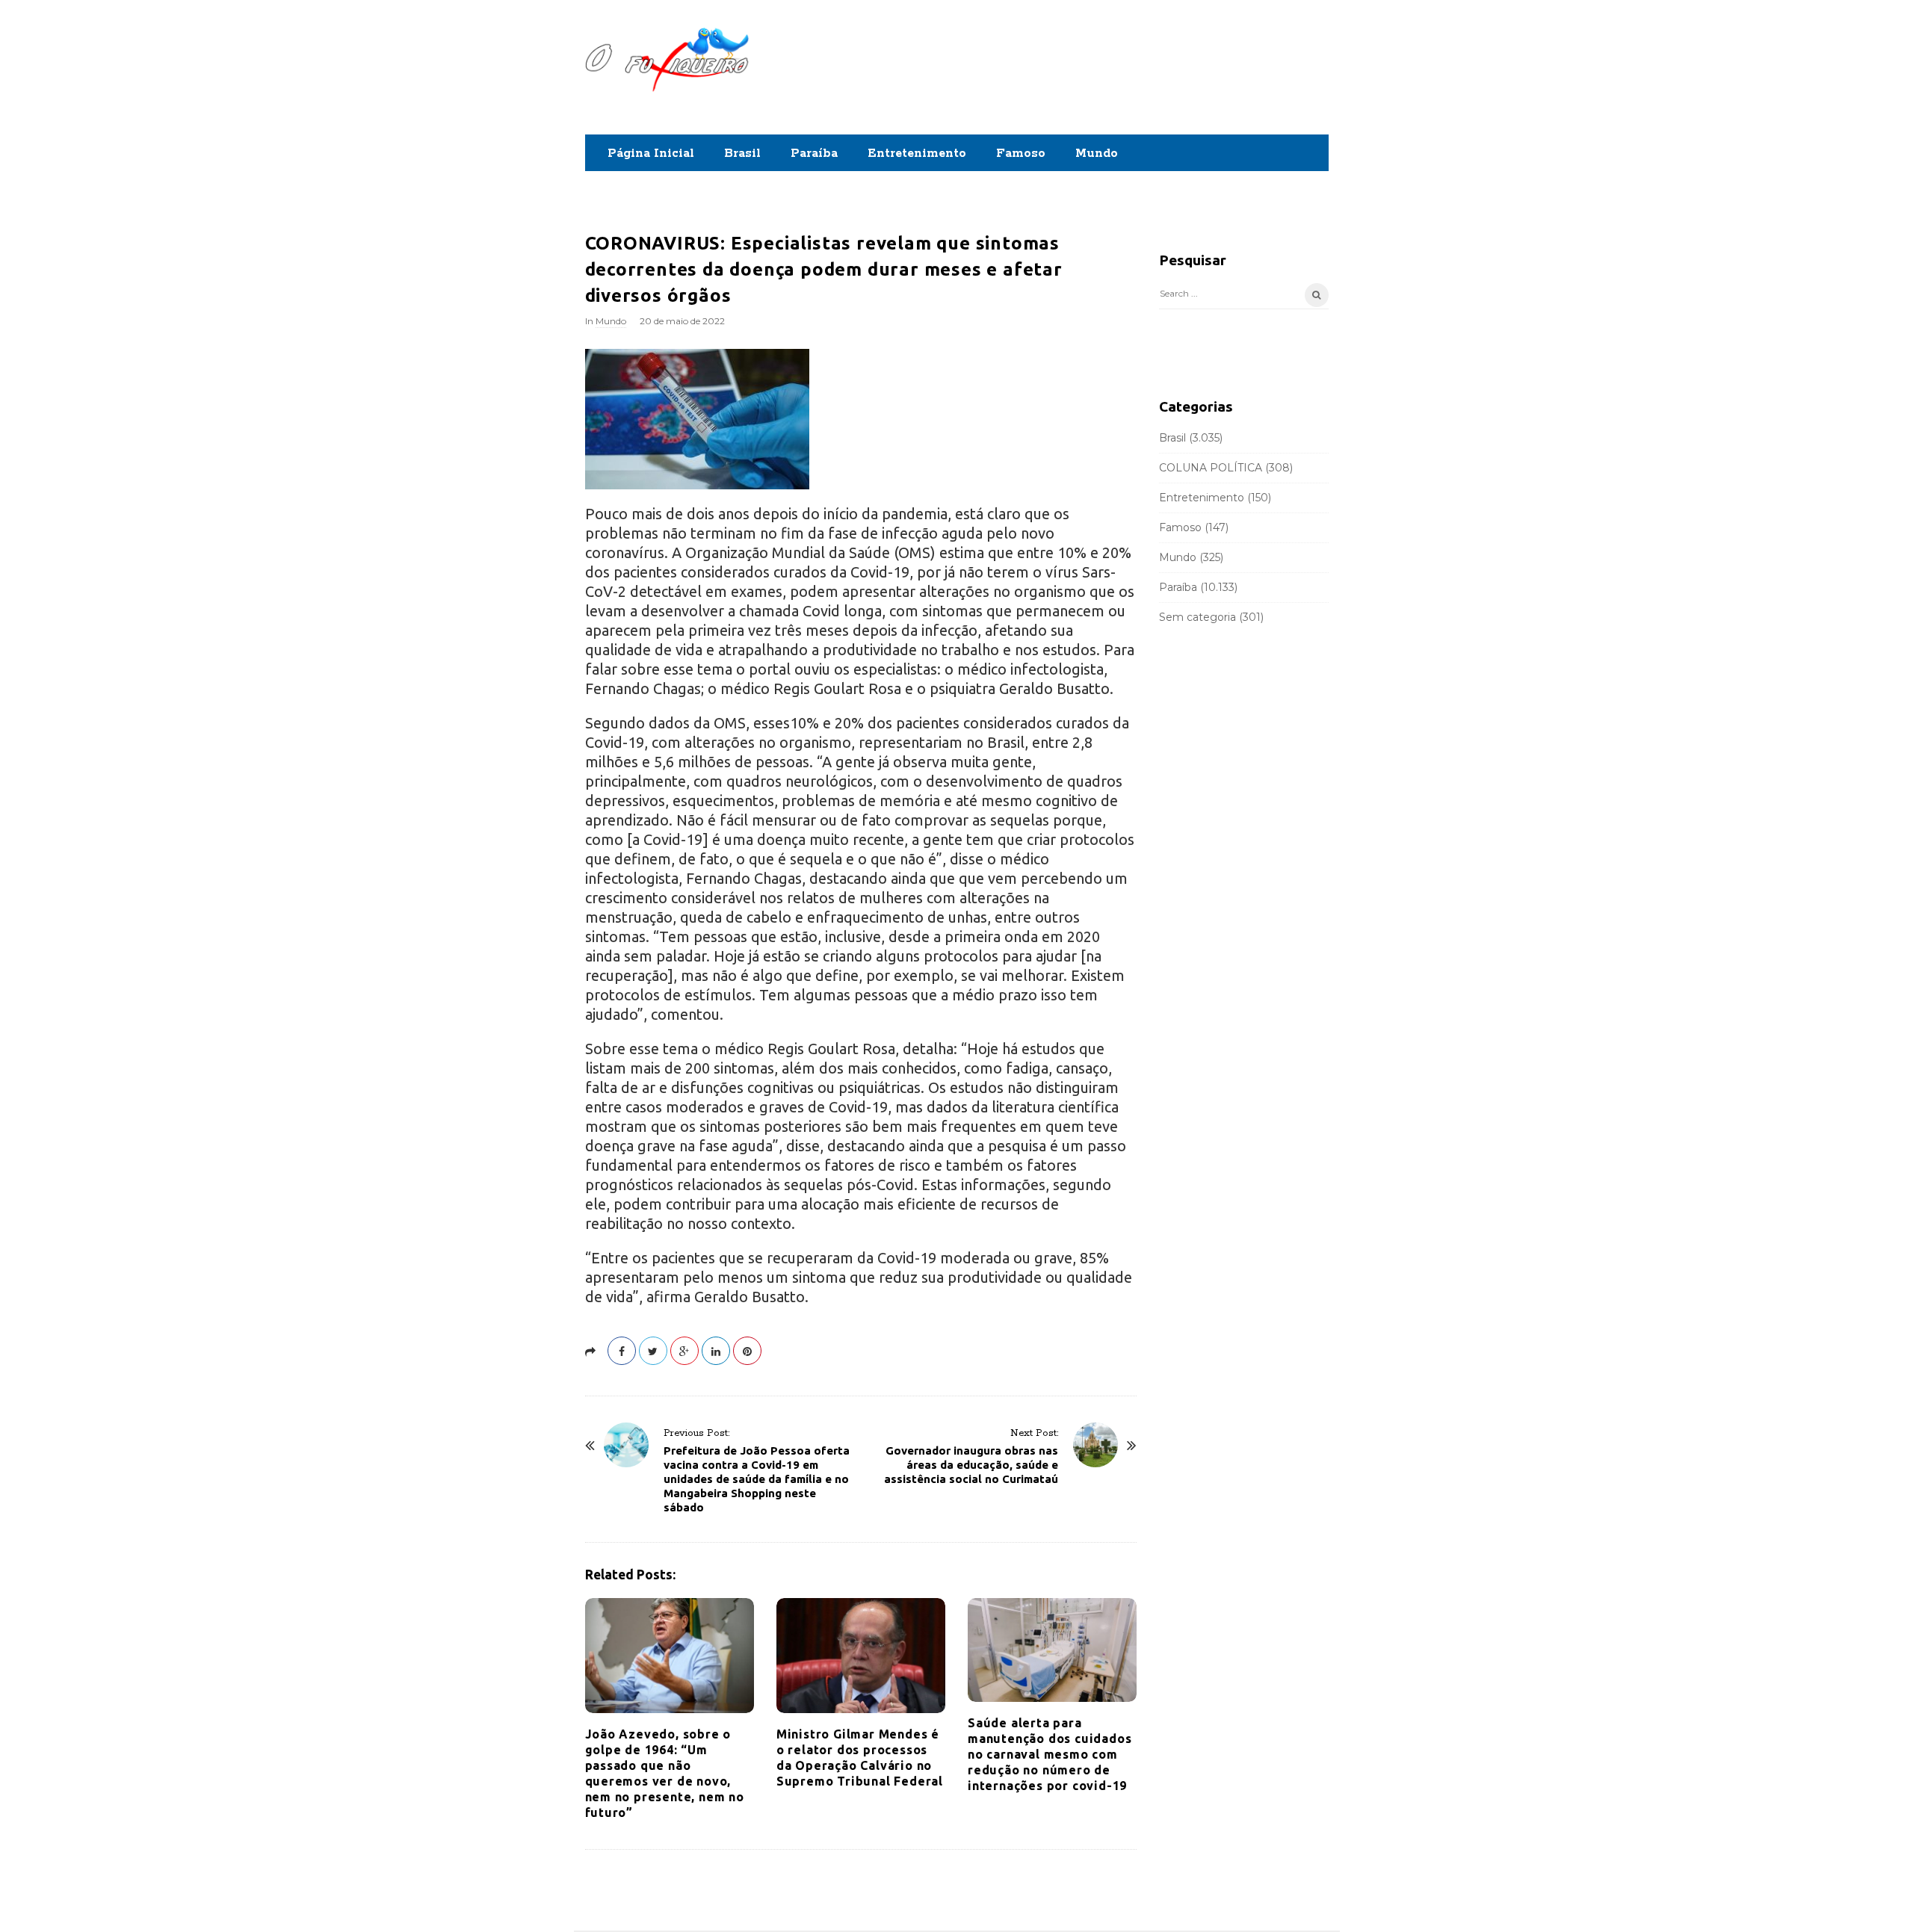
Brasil (742, 154)
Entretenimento (917, 154)
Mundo (1097, 154)
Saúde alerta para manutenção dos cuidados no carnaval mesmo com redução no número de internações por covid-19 (1050, 1754)
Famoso (1021, 154)
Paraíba (814, 154)
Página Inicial (651, 154)
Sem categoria (1197, 617)
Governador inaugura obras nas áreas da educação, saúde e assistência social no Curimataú (971, 1465)
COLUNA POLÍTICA (1211, 468)
